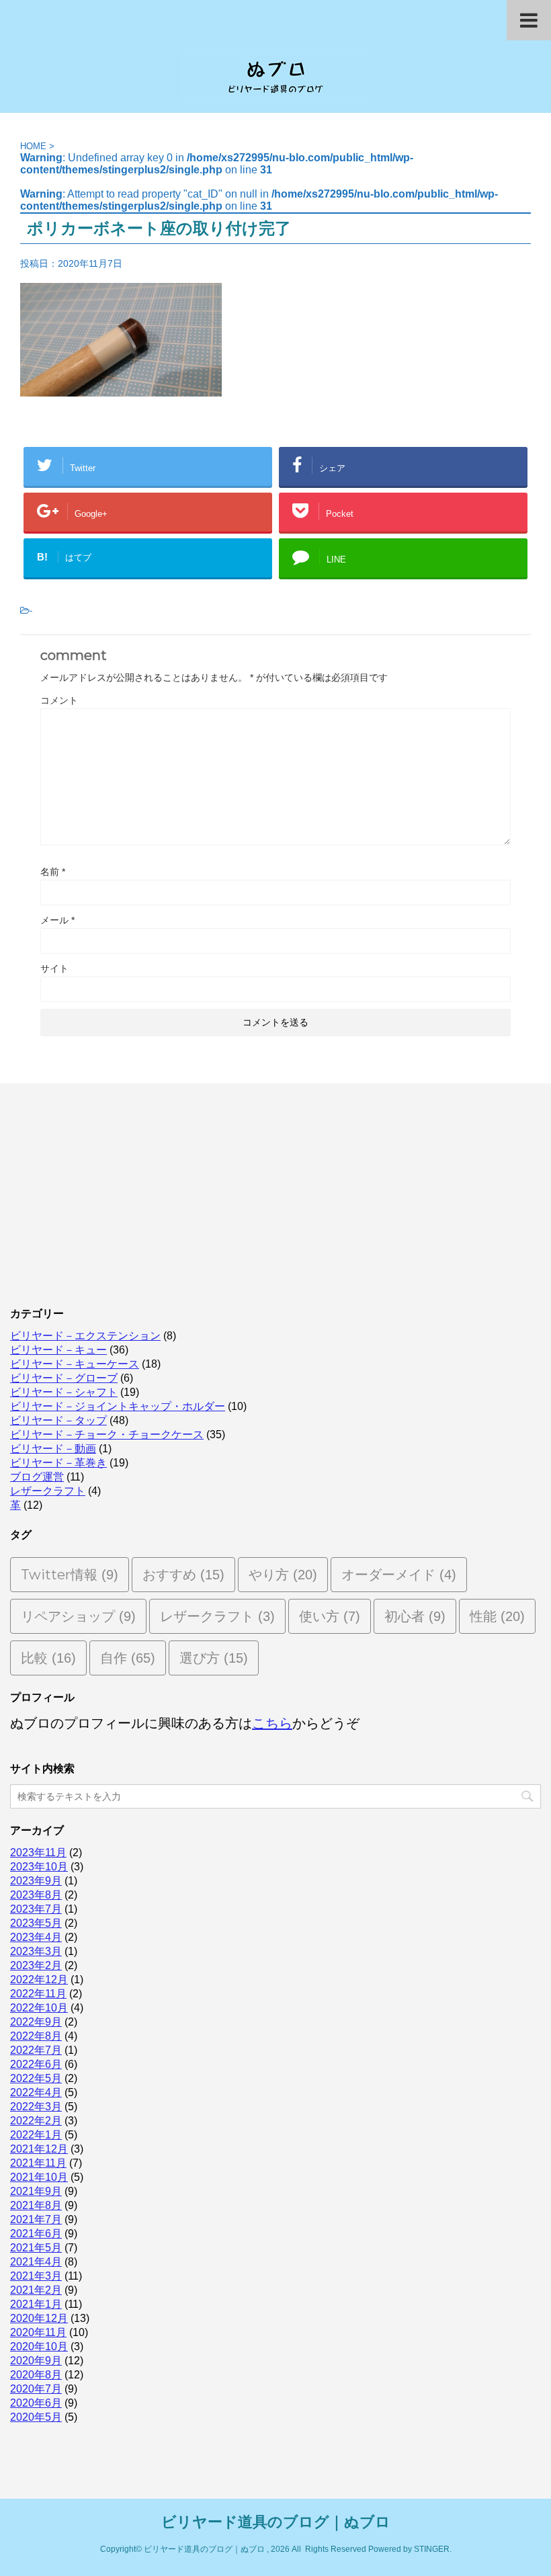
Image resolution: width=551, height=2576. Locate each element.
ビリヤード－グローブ (64, 1378)
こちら (272, 1723)
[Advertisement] (275, 1191)
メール (57, 920)
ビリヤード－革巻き (58, 1463)
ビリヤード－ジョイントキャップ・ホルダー (118, 1406)
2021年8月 (36, 2205)
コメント (59, 700)
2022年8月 (36, 2036)
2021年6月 (36, 2234)
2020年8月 (36, 2375)
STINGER (432, 2549)
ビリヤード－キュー (58, 1350)
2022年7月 (36, 2050)
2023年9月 (36, 1881)
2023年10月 (39, 1867)
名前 (53, 872)
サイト (54, 968)
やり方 (283, 1575)
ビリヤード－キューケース (75, 1364)
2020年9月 (36, 2361)
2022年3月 (36, 2107)
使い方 (330, 1616)
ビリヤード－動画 (53, 1449)
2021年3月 (36, 2276)
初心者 (415, 1616)
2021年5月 (36, 2248)
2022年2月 (36, 2121)
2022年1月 (36, 2135)
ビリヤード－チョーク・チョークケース (107, 1435)
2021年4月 (36, 2262)
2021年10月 (39, 2177)
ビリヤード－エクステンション (85, 1336)
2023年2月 (36, 1965)
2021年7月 (36, 2219)
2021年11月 (38, 2163)
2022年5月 (36, 2078)
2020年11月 (38, 2332)
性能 (497, 1616)
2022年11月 (38, 1994)
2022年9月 (36, 2022)
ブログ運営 (37, 1477)
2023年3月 (36, 1951)
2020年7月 (36, 2389)
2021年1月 (36, 2304)
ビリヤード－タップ (58, 1420)
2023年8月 (36, 1895)
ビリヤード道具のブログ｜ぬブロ (276, 2522)
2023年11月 (38, 1853)
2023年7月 (36, 1909)
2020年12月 (39, 2318)
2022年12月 (39, 1980)
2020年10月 (39, 2346)
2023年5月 (36, 1923)
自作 (128, 1658)
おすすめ (183, 1575)
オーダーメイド (399, 1575)
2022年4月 (36, 2092)
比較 (48, 1658)
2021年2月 (36, 2290)
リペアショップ (78, 1616)
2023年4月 (36, 1937)
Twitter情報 (70, 1575)
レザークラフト (48, 1491)
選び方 (214, 1658)
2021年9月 (36, 2191)
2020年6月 (36, 2403)
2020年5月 (36, 2417)
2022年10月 (39, 2008)
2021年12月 (39, 2149)
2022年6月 (36, 2064)
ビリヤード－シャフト (64, 1392)
